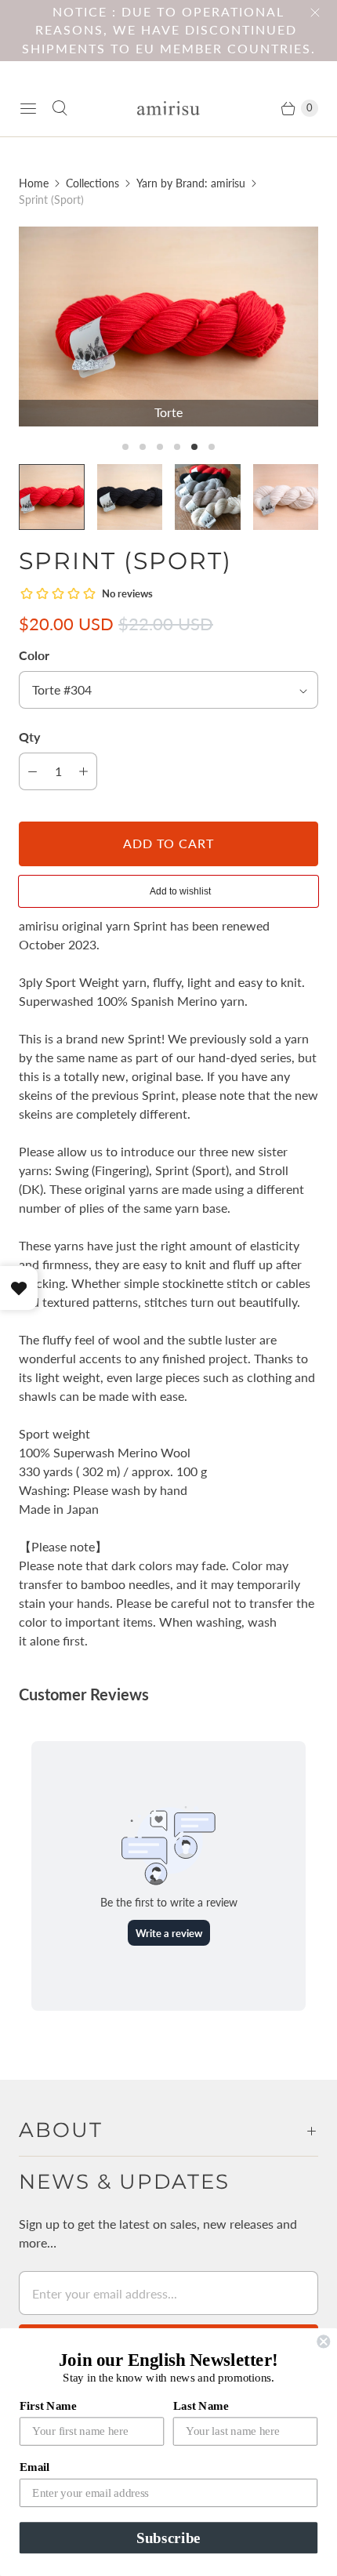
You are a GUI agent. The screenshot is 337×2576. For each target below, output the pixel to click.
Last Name (201, 2405)
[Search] (60, 108)
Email (34, 2467)
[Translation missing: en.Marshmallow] (286, 497)
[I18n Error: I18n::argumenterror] (208, 497)
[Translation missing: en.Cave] (130, 497)
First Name (48, 2405)
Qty (29, 737)
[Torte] (168, 327)
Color (34, 655)
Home (34, 183)
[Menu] (28, 108)
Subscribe (168, 2538)
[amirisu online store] (168, 109)
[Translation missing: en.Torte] (52, 497)
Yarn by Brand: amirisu (191, 183)
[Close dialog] (323, 2341)
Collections (92, 183)
